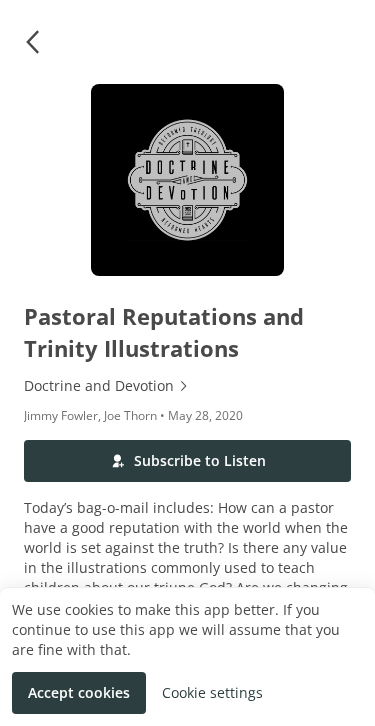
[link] (187, 386)
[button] (32, 42)
